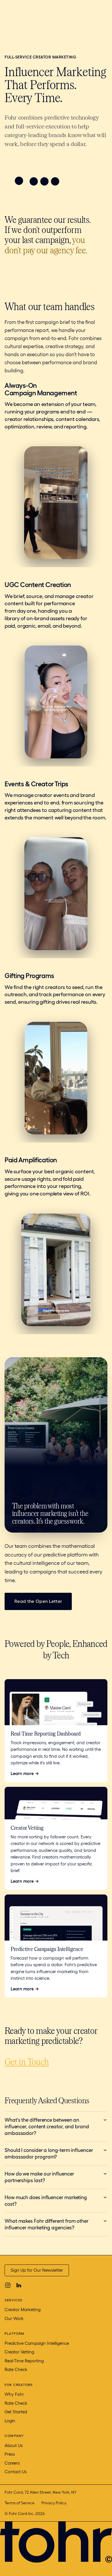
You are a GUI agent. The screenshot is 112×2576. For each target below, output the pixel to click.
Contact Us (16, 2472)
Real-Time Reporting (24, 2361)
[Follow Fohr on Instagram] (8, 2285)
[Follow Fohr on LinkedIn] (19, 2285)
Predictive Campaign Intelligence (37, 2343)
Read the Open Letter (38, 1601)
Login (10, 2421)
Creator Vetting (19, 2352)
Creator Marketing (23, 2310)
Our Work (14, 2319)
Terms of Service (20, 2503)
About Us (14, 2446)
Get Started (16, 2412)
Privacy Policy (54, 2503)
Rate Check (16, 2370)
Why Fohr (14, 2394)
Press (10, 2454)
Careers (12, 2463)
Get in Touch (27, 2061)
